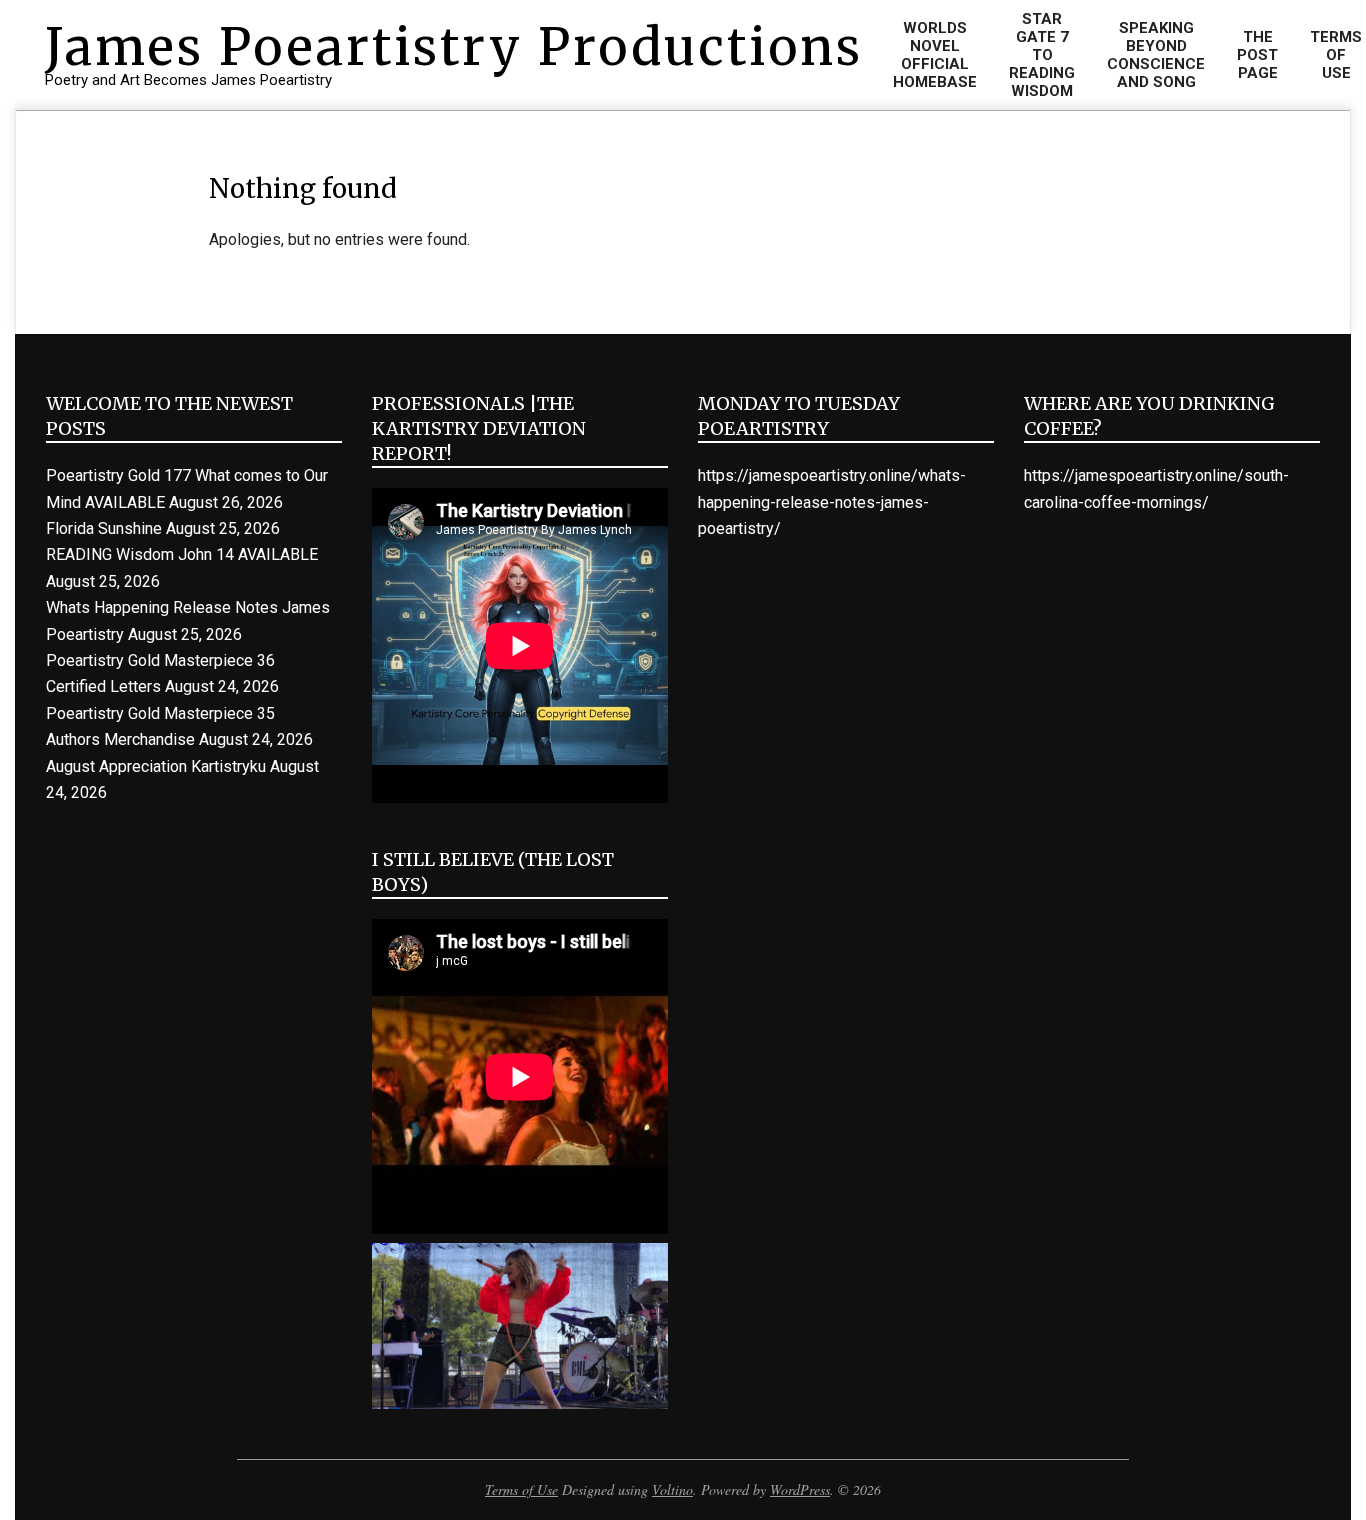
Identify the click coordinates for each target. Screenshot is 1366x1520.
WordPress (800, 1489)
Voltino (672, 1489)
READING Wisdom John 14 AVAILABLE (182, 554)
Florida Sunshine (104, 528)
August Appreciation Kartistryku (156, 766)
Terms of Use (521, 1489)
